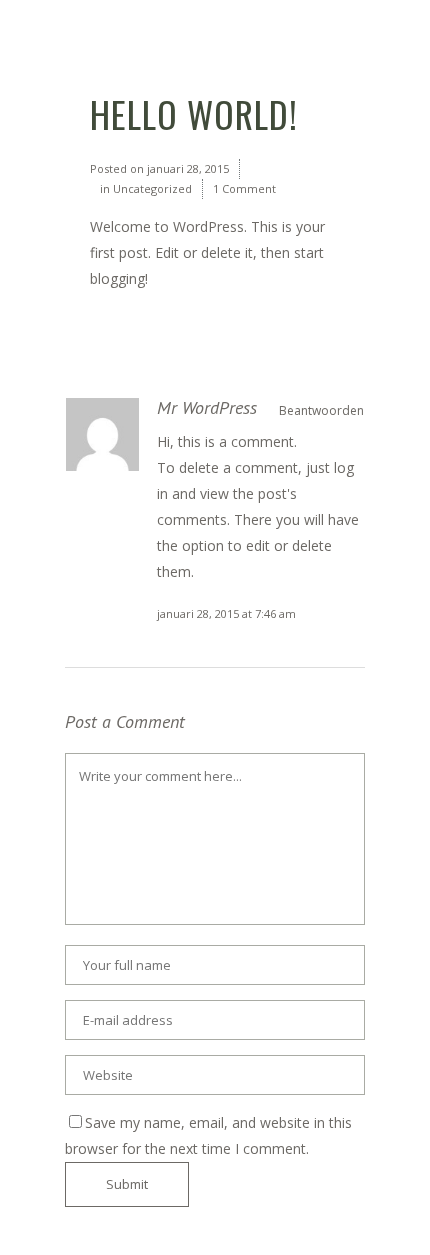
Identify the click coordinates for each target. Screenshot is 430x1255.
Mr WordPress (207, 407)
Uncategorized (152, 188)
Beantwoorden (321, 410)
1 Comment (244, 188)
